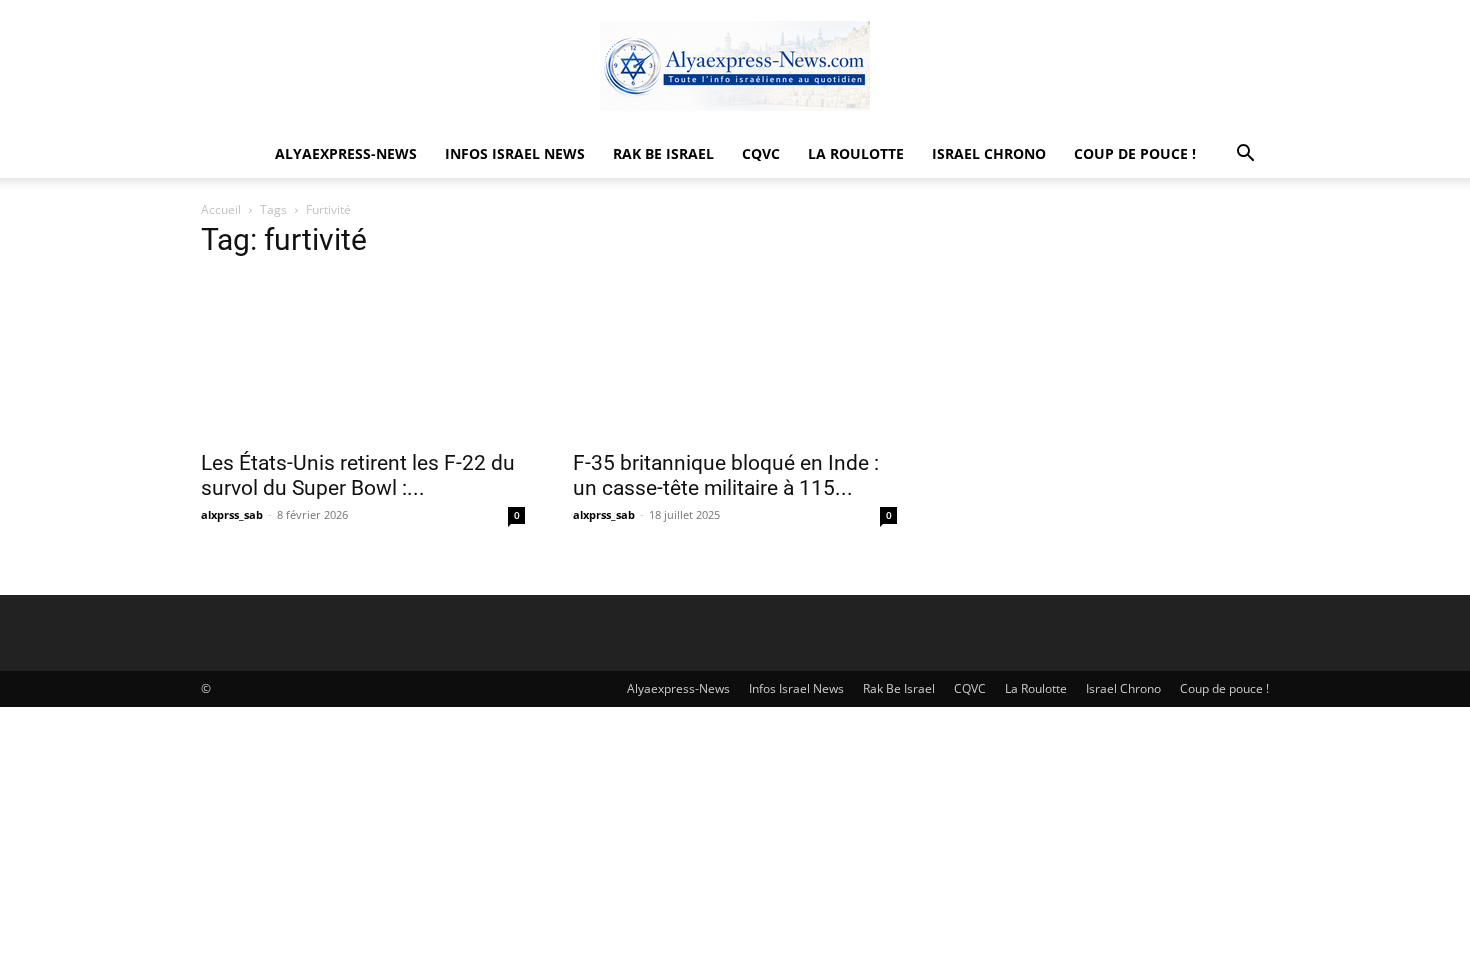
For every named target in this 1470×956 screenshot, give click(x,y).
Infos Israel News (515, 153)
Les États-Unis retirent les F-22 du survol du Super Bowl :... (358, 475)
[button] (1245, 155)
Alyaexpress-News (346, 153)
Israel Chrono (989, 153)
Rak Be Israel (663, 153)
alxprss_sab (232, 514)
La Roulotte (856, 153)
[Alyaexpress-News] (735, 66)
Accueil (221, 209)
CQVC (761, 153)
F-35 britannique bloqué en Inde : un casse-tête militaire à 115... (726, 475)
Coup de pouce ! (1135, 153)
